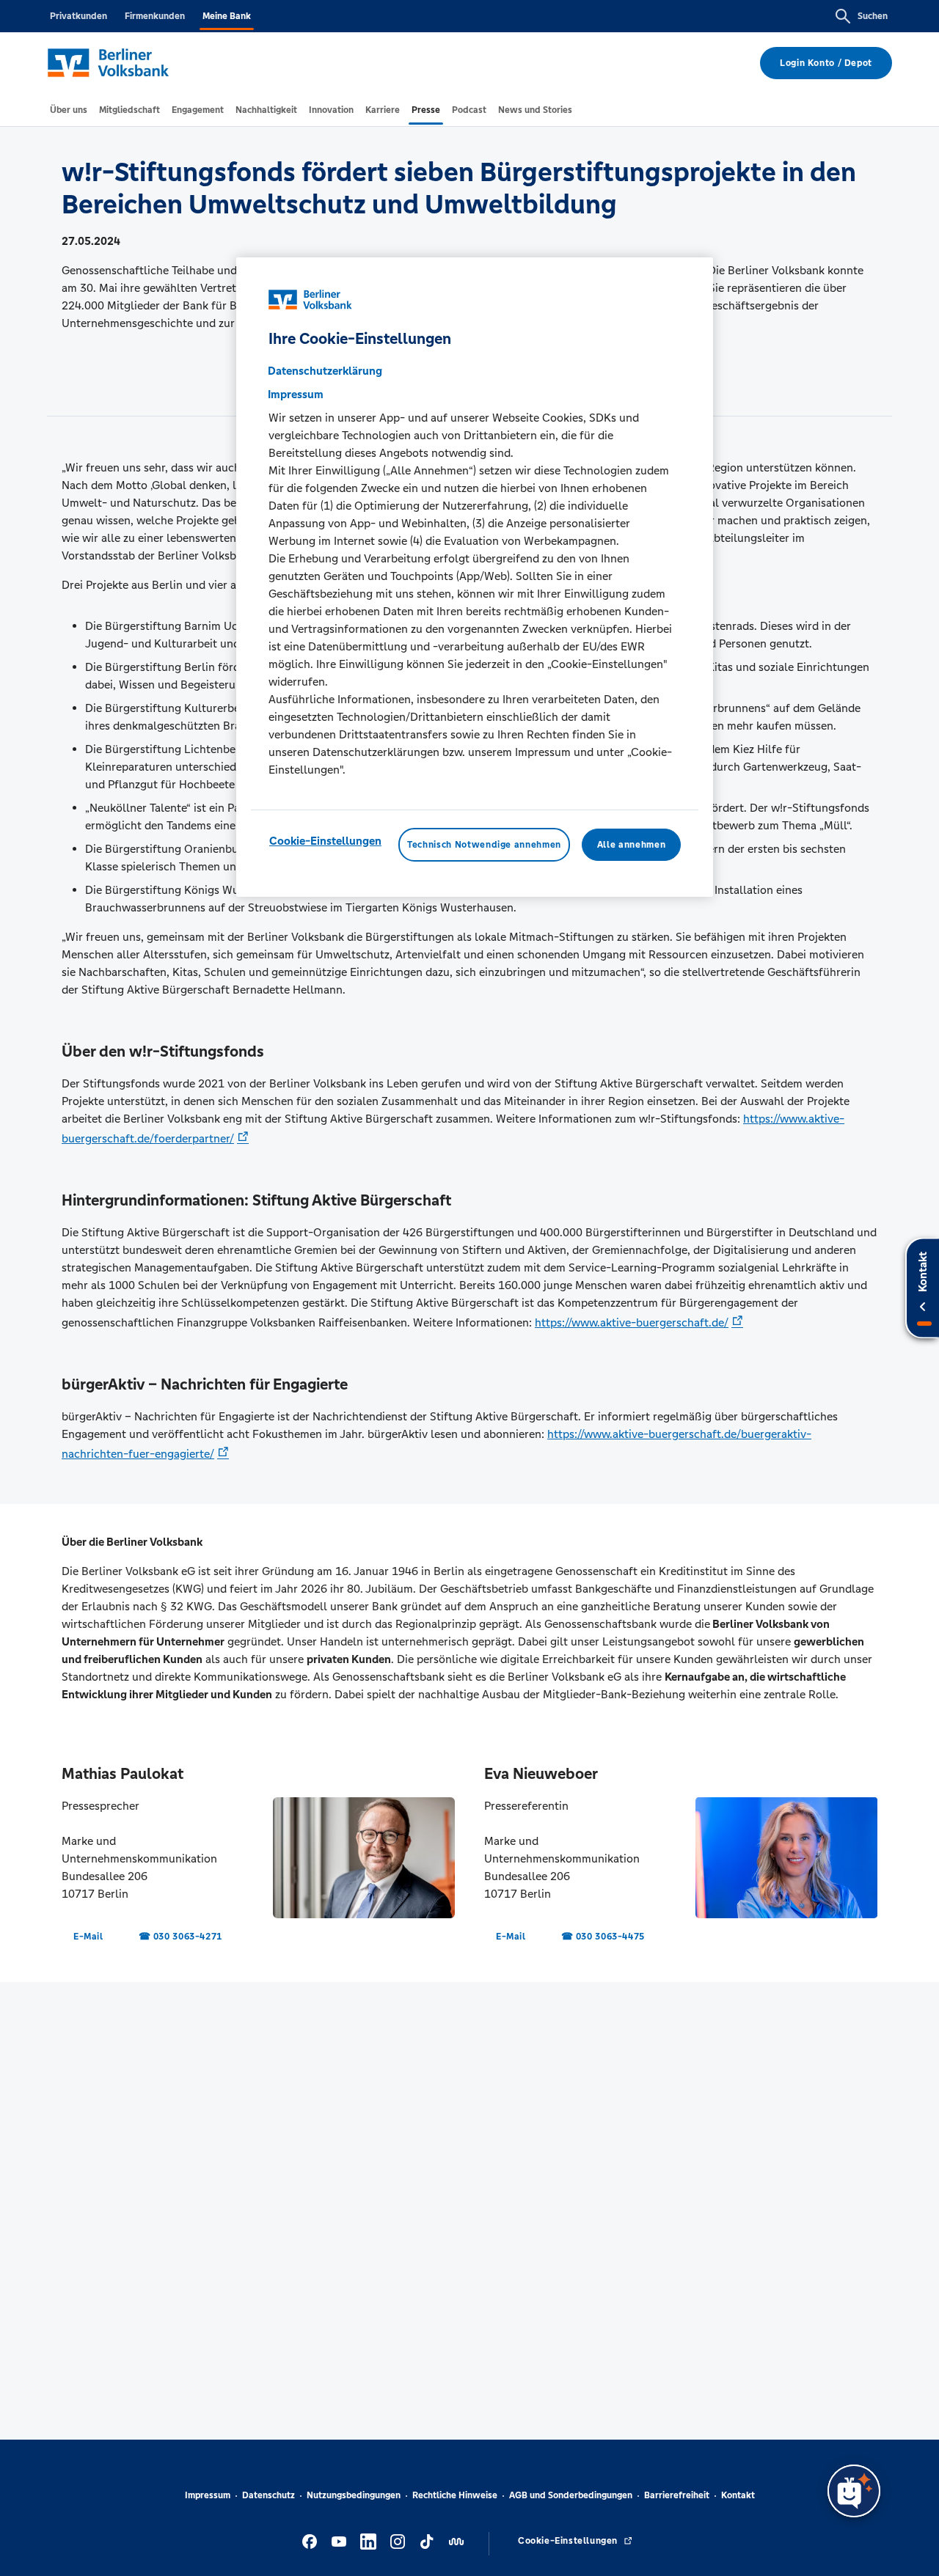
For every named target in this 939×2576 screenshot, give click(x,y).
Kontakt (738, 2495)
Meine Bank (227, 16)
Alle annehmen (631, 845)
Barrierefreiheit (677, 2495)
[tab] (69, 110)
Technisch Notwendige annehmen (484, 845)
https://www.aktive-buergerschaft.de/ (632, 1322)
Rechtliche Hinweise (455, 2495)
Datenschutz (268, 2495)
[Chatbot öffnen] (854, 2491)
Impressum (208, 2495)
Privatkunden (78, 16)
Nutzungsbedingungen (354, 2495)
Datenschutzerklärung (325, 371)
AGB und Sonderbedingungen (571, 2495)
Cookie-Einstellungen (325, 841)
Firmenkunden (155, 16)
